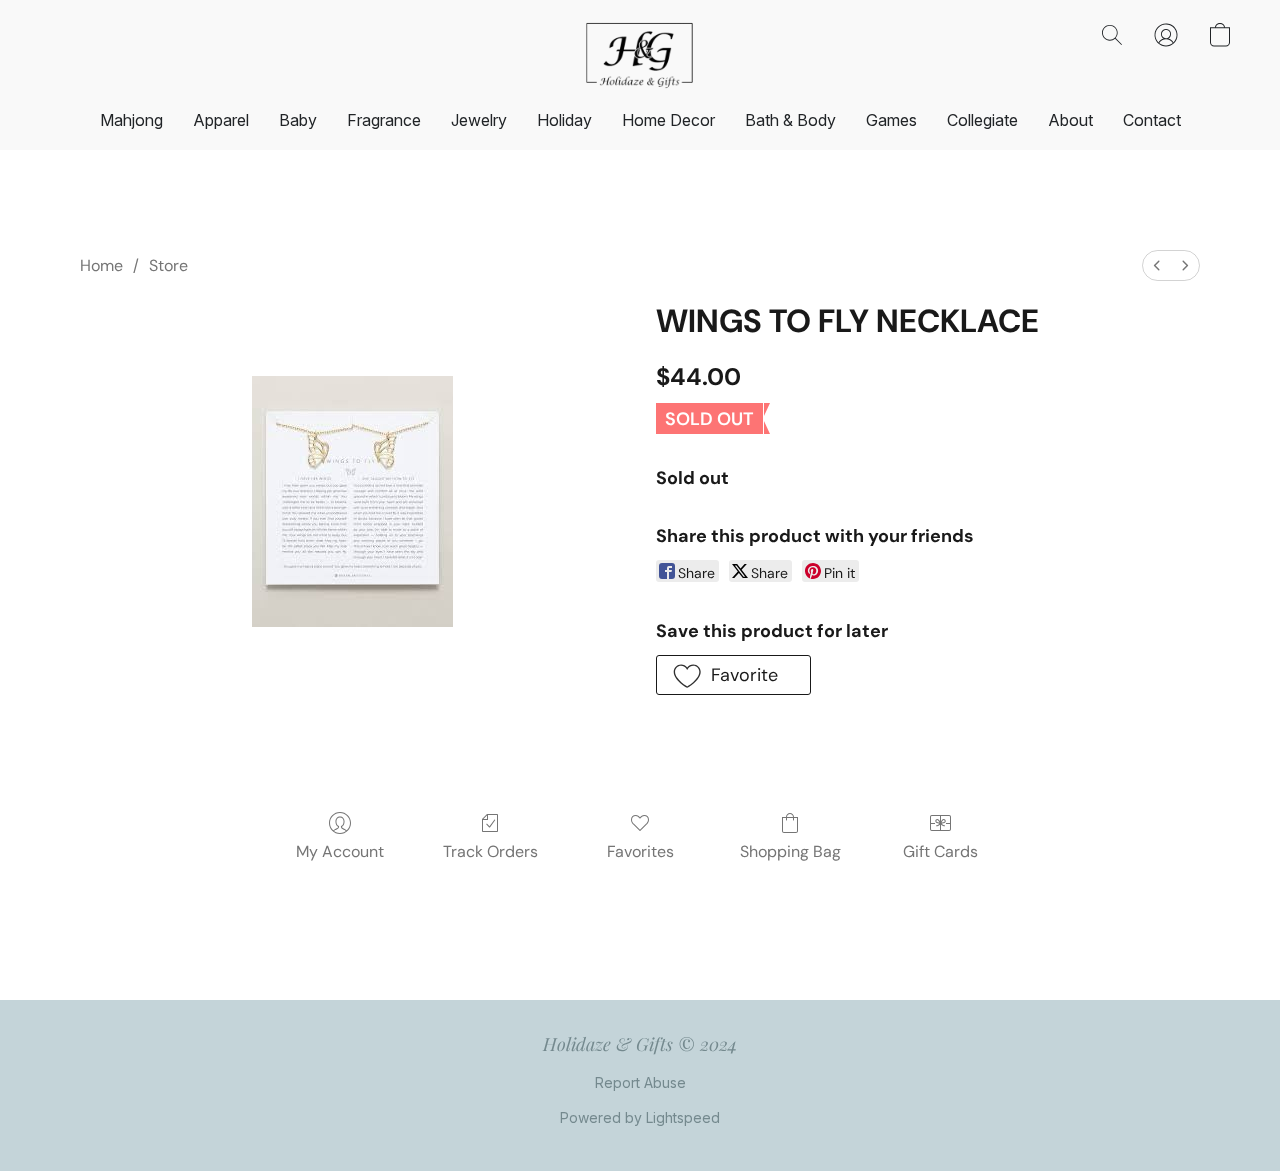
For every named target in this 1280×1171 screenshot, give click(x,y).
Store (168, 265)
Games (891, 120)
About (1070, 120)
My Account (340, 851)
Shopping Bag (790, 851)
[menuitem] (1157, 265)
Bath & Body (790, 120)
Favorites (640, 851)
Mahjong (131, 120)
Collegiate (982, 120)
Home (101, 265)
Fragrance (384, 120)
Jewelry (479, 120)
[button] (640, 55)
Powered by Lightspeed (640, 1117)
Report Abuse (640, 1082)
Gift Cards (940, 851)
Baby (298, 120)
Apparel (221, 120)
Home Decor (668, 120)
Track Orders (490, 851)
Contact (1152, 120)
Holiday (564, 120)
